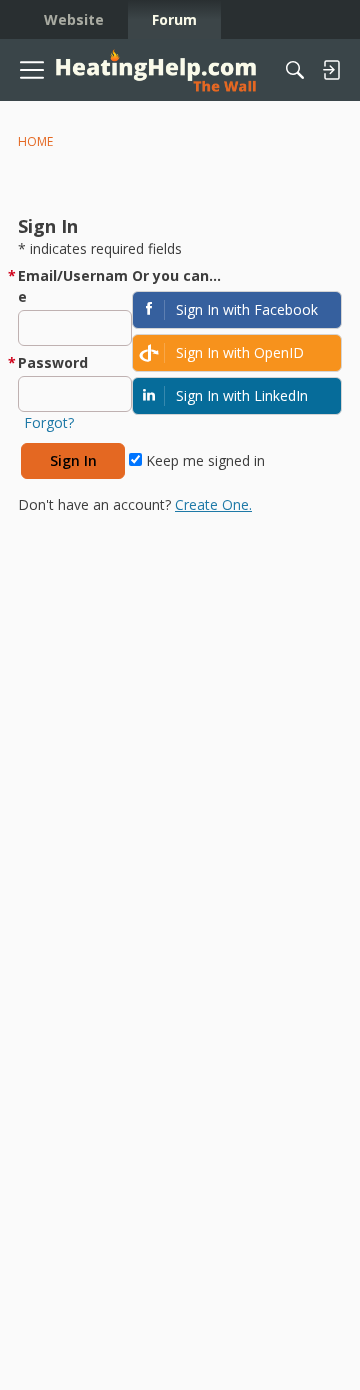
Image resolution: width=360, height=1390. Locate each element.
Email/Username (73, 286)
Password (53, 362)
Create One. (213, 504)
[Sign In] (331, 70)
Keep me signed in (203, 460)
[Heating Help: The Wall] (156, 70)
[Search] (295, 70)
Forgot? (49, 422)
